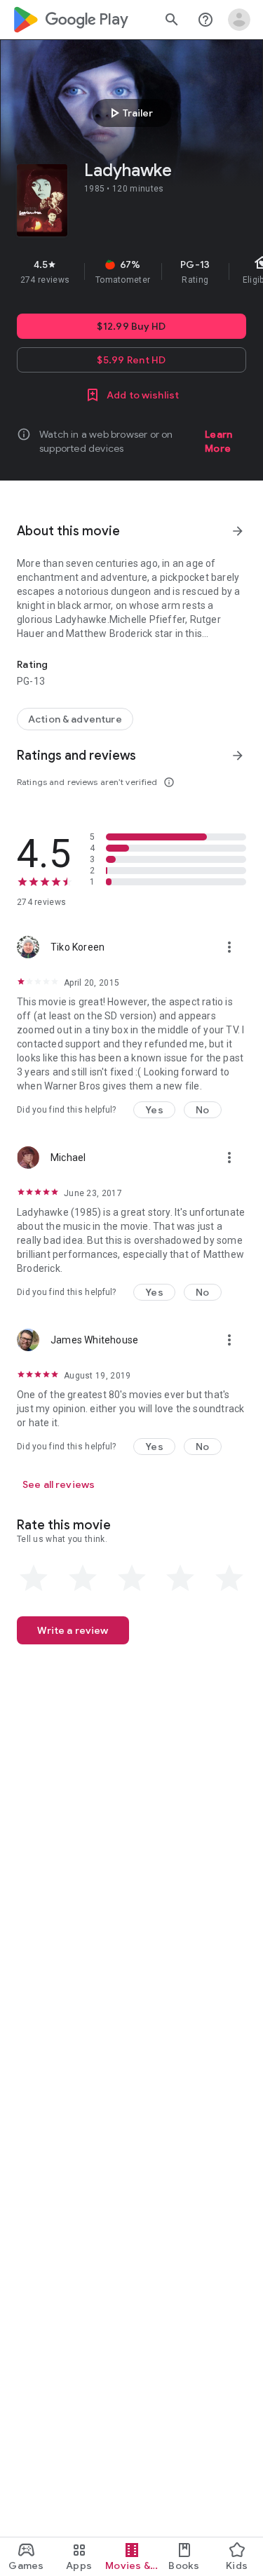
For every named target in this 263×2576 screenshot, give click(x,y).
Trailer (129, 113)
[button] (154, 1110)
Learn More (218, 441)
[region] (131, 271)
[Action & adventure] (75, 719)
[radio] (34, 1578)
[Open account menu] (239, 20)
